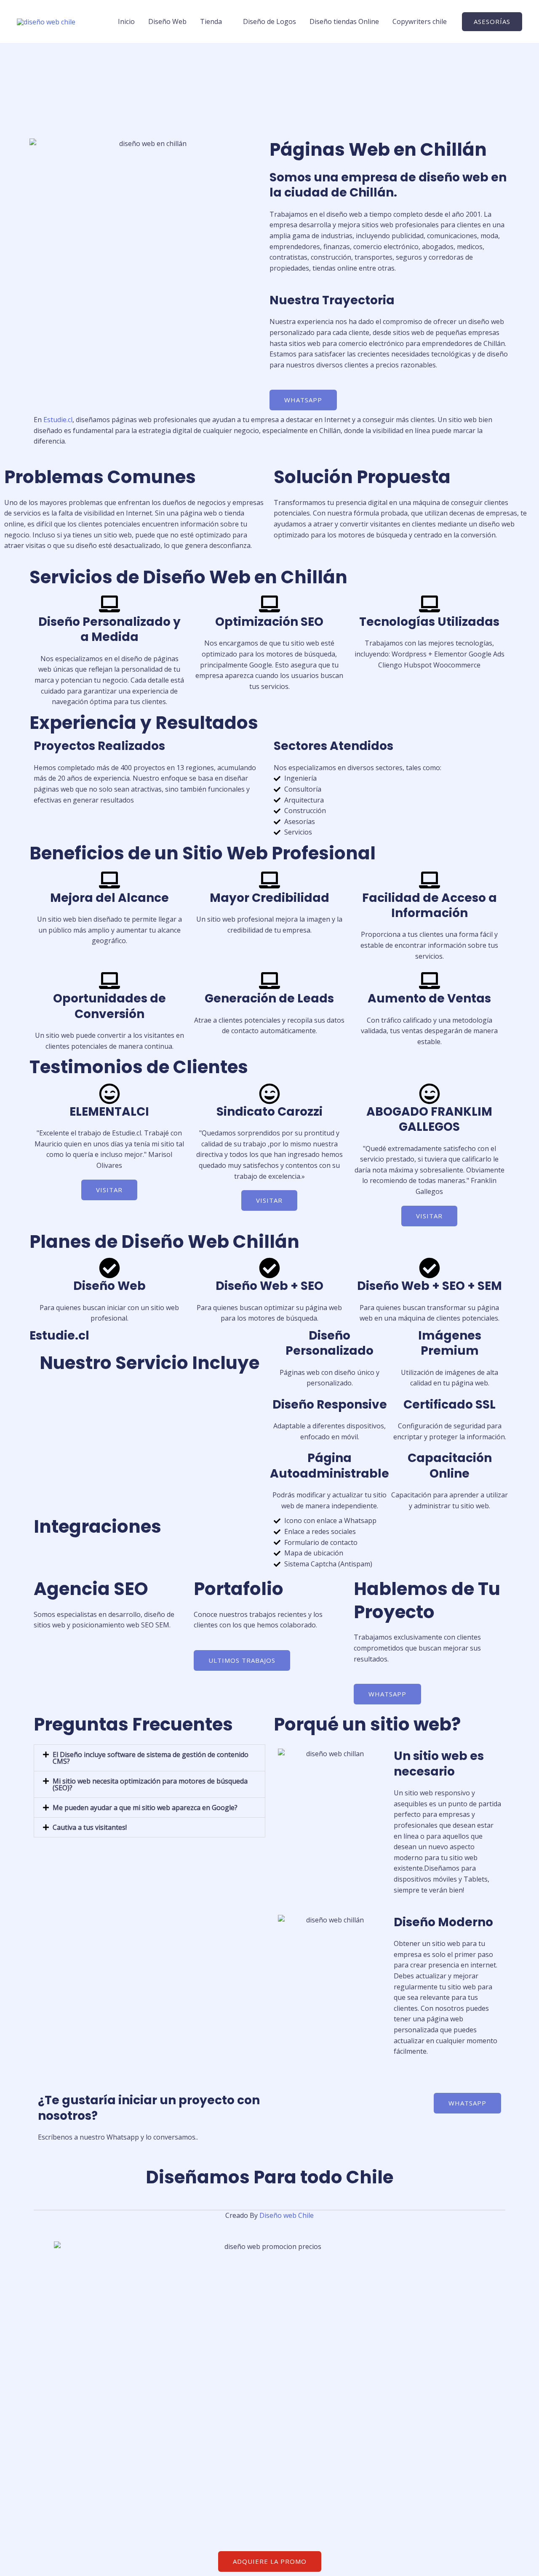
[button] (492, 22)
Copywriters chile (420, 21)
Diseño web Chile (287, 2215)
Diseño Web (167, 21)
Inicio (126, 21)
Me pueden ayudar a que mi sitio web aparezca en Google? (145, 1808)
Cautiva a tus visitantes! (90, 1827)
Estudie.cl (58, 420)
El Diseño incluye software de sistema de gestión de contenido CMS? (151, 1758)
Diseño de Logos (269, 21)
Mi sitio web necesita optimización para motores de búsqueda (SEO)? (150, 1784)
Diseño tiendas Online (344, 21)
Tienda (211, 21)
